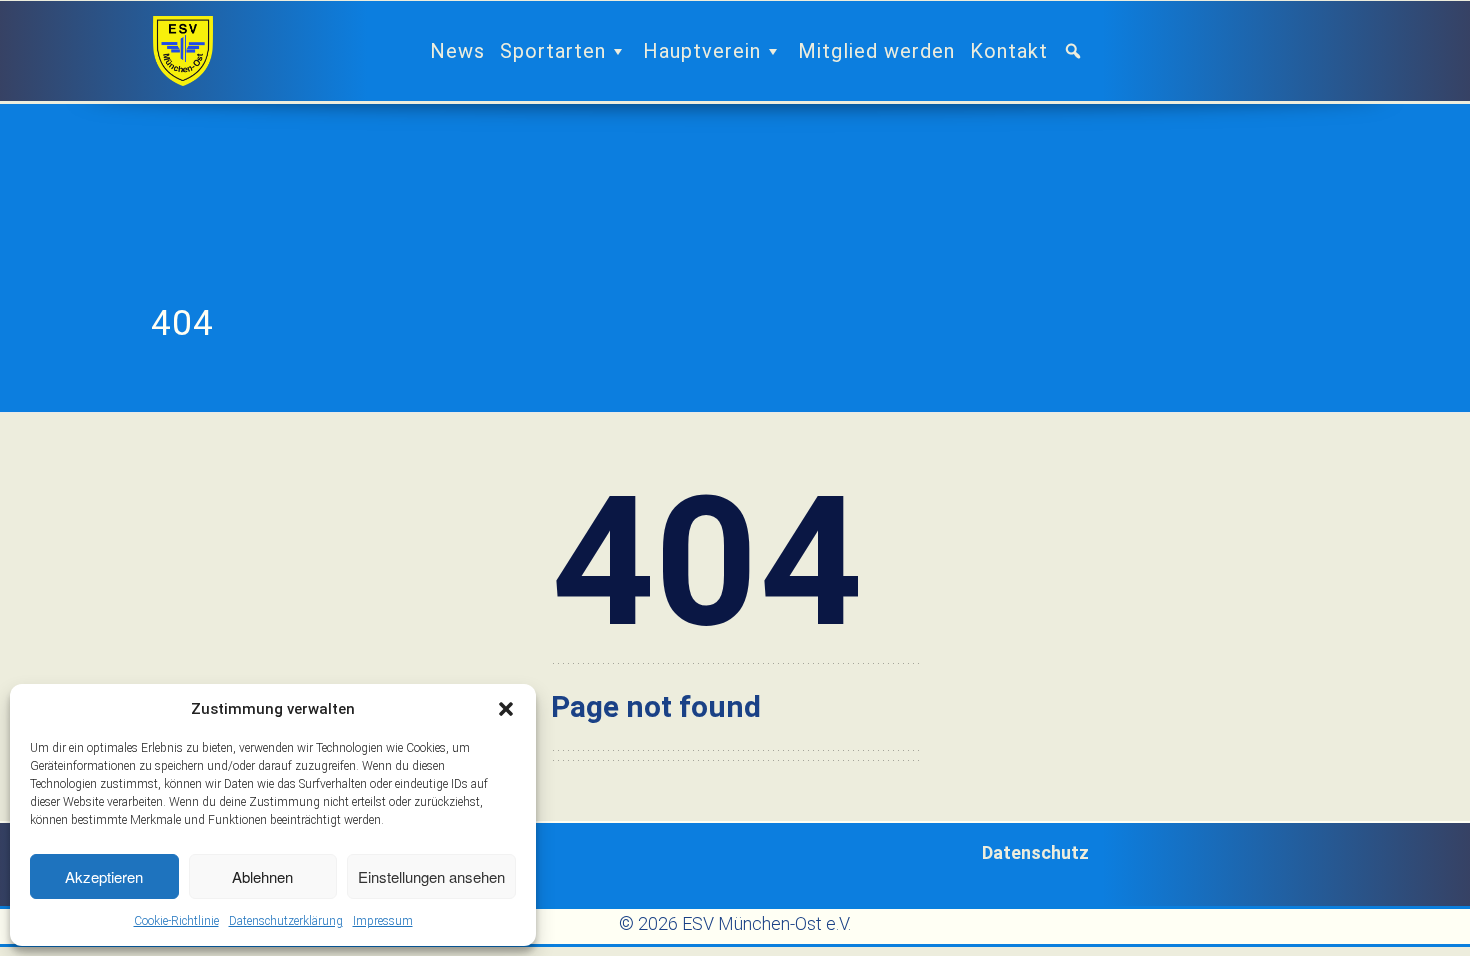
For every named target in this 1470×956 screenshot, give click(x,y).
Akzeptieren (104, 876)
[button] (506, 709)
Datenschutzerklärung (286, 921)
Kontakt (1009, 51)
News (457, 51)
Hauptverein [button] (702, 51)
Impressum (383, 921)
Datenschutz (1035, 852)
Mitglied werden (876, 51)
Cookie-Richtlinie (176, 921)
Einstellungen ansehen (431, 876)
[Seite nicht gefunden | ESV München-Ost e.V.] (183, 51)
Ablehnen (262, 876)
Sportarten (553, 51)
